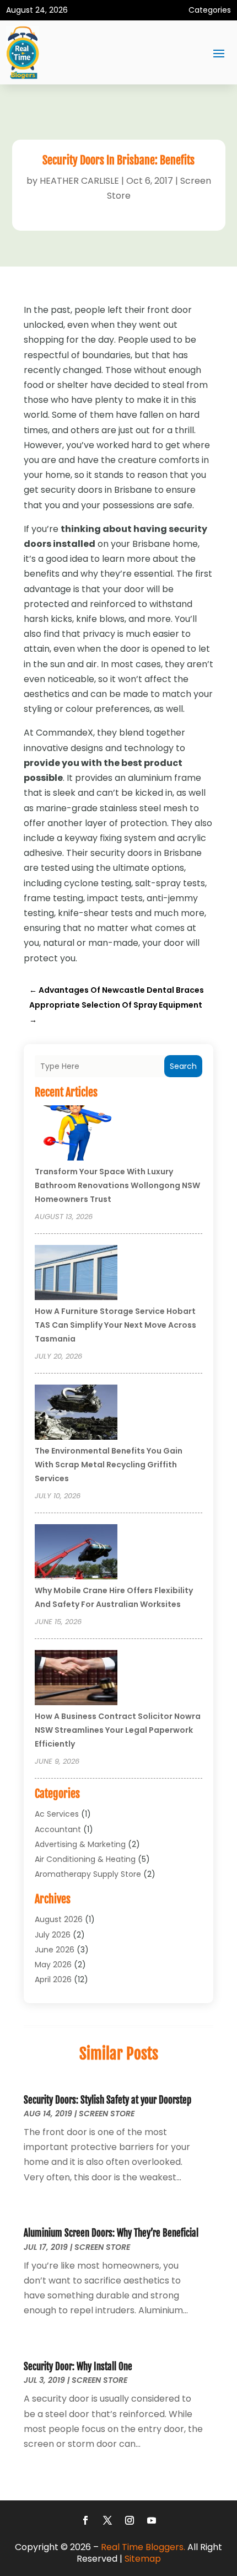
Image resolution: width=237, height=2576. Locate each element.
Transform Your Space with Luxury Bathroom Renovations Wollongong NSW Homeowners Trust (117, 1185)
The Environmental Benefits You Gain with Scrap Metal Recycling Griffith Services (109, 1465)
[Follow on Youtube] (152, 2520)
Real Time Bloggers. (143, 2547)
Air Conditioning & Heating (85, 1859)
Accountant (58, 1829)
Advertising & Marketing (80, 1844)
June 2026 (55, 1950)
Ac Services (57, 1814)
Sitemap (143, 2559)
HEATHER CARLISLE (79, 181)
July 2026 (53, 1935)
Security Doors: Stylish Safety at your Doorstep (107, 2100)
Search (183, 1066)
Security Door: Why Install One (78, 2367)
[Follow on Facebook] (85, 2520)
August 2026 (59, 1919)
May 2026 (53, 1965)
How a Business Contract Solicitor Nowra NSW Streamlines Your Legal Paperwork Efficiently (118, 1730)
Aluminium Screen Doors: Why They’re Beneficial (111, 2233)
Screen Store (107, 2114)
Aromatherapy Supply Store (88, 1874)
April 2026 (53, 1979)
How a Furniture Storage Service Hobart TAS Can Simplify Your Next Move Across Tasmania (115, 1325)
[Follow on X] (107, 2520)
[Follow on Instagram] (130, 2520)
